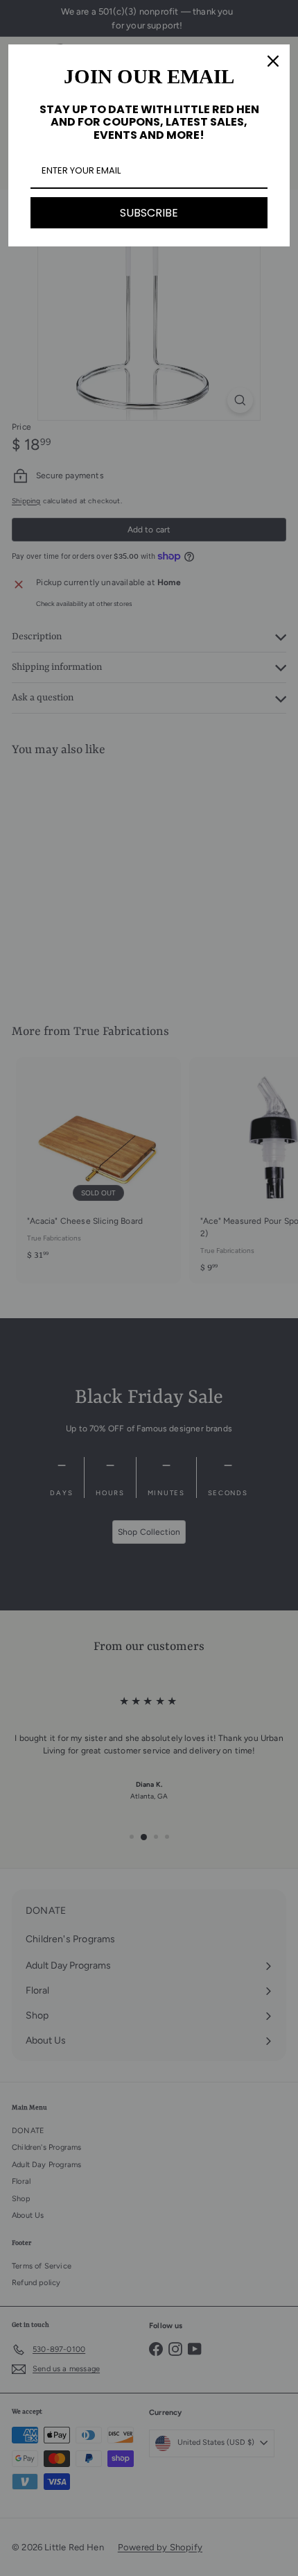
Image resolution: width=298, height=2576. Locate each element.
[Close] (273, 61)
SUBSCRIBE (149, 213)
